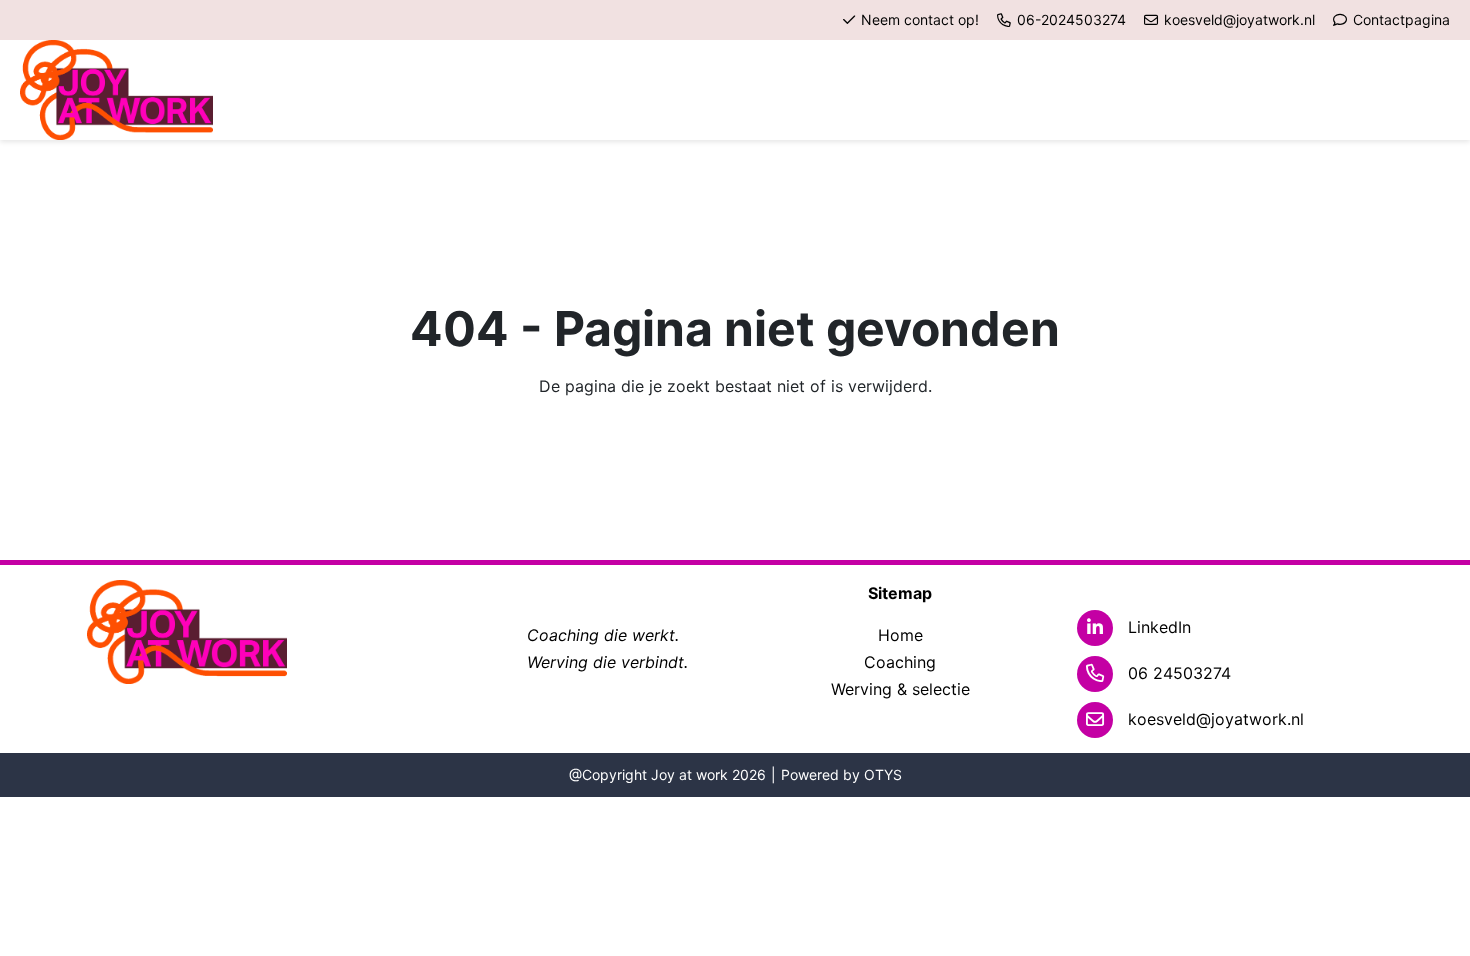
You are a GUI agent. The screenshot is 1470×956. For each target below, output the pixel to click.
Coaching (900, 662)
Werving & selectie (900, 689)
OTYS (883, 774)
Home (900, 635)
